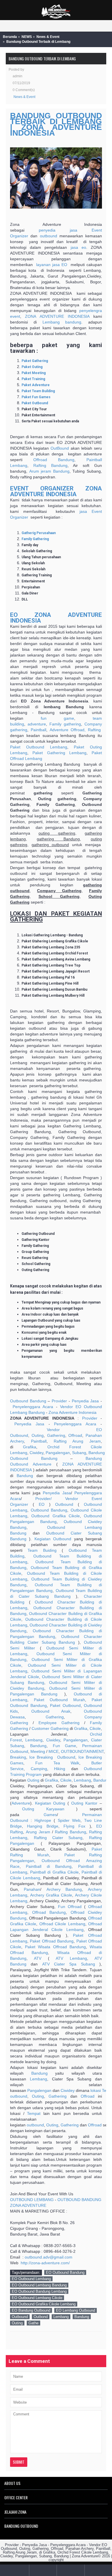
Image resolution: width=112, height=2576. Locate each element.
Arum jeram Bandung (49, 471)
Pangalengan (58, 1453)
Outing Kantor (84, 1803)
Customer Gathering (50, 1728)
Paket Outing (32, 367)
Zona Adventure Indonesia (73, 1412)
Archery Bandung (64, 1889)
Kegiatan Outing (50, 1803)
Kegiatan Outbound (53, 1539)
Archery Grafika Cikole (51, 1895)
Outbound (64, 1504)
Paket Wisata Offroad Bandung (55, 1947)
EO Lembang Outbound (76, 2310)
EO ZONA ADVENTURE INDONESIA (56, 618)
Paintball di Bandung (49, 1866)
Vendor (66, 1407)
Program (34, 1774)
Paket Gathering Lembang (59, 753)
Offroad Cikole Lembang (62, 1924)
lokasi (96, 2090)
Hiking (60, 1769)
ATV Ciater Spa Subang (69, 1964)
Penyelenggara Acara (33, 1407)
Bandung (97, 1453)
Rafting (94, 730)
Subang (79, 1453)
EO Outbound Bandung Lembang (39, 2291)
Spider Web (69, 1820)
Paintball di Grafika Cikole (54, 1872)
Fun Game (64, 1746)
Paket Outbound (35, 403)
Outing (38, 1435)
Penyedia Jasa (85, 1401)
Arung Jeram (38, 1832)
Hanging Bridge (43, 1826)
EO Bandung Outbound (31, 2310)
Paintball (38, 730)
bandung (73, 322)
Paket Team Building (38, 391)
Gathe (33, 2323)
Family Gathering (35, 539)
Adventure (42, 1464)
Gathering (56, 1435)
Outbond (41, 2317)
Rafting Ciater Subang (58, 1838)
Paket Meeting (34, 373)
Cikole (95, 1728)
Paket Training (33, 379)
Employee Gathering (59, 1723)
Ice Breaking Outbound (52, 1757)
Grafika (30, 1447)
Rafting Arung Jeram (77, 1441)
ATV (38, 1958)
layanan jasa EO (52, 265)
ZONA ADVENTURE (28, 2205)
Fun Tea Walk (57, 1763)
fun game (58, 718)
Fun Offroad (70, 1907)
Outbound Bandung (28, 1401)
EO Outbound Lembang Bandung (39, 2285)
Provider (59, 1401)
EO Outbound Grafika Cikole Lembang (44, 2304)
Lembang (51, 322)
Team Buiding (42, 1550)
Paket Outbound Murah (59, 1700)
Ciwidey (36, 1453)
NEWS (27, 37)
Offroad (75, 1435)
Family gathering (65, 724)
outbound (49, 236)
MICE (54, 1751)
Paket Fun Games (36, 397)
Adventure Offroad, (68, 730)
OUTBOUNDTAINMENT (82, 1751)
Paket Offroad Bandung (52, 1941)
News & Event (48, 37)
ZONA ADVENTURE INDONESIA (57, 316)
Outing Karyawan (43, 1809)
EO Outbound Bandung (65, 2272)
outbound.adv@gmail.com (49, 2257)
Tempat (34, 2113)
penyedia (47, 230)
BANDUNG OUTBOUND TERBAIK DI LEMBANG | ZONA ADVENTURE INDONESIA (56, 124)
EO (78, 1407)
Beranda (10, 37)
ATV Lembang (71, 1958)
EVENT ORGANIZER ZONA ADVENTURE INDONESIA (56, 491)
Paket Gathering (35, 361)
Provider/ (44, 1499)
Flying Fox (74, 1826)
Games (50, 1815)
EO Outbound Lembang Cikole (37, 2298)
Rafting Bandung (50, 465)
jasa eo (78, 247)
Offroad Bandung (54, 460)
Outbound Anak (51, 1711)
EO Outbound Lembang (31, 2279)
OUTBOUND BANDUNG (79, 2200)
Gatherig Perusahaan (39, 533)
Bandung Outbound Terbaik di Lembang (38, 42)
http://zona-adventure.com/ (45, 2263)
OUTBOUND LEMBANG (32, 2200)
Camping (39, 1769)
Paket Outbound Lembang (39, 747)
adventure (37, 724)
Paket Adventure (36, 385)
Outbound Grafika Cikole (56, 1516)
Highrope (43, 1820)
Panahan (32, 1889)
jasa (74, 230)
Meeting (38, 1751)
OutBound (60, 448)
